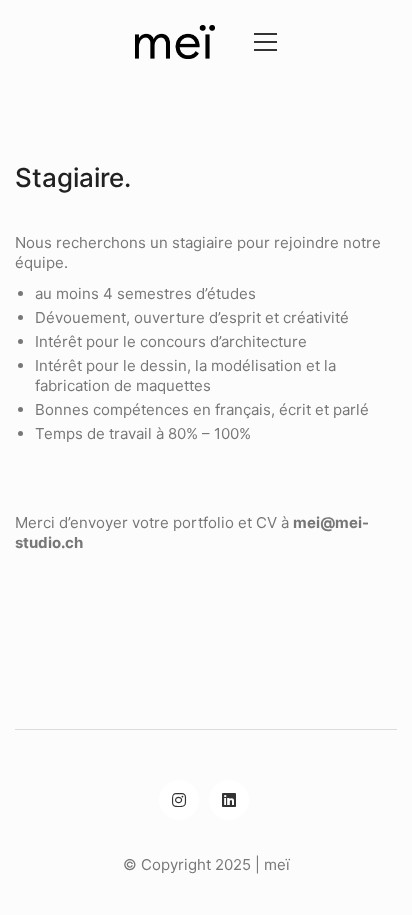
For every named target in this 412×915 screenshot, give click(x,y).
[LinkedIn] (229, 800)
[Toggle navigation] (260, 42)
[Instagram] (179, 800)
